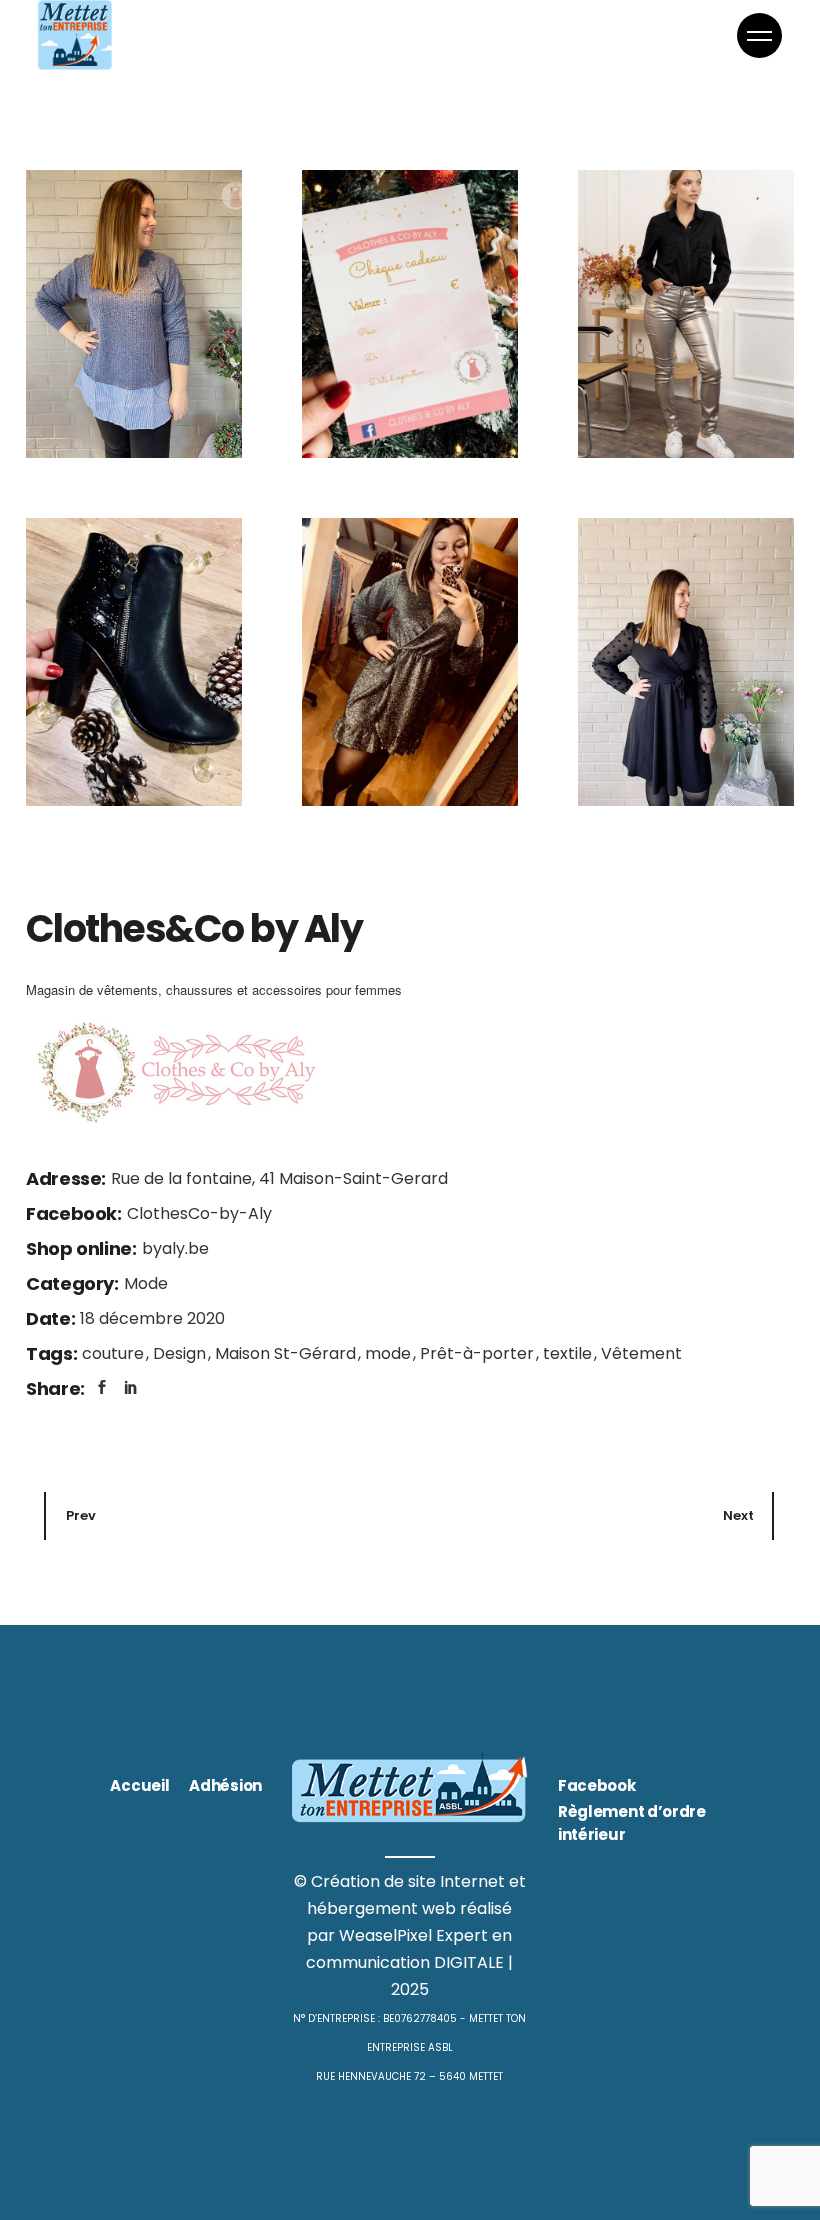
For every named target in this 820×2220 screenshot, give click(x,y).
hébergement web (381, 1908)
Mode (146, 1283)
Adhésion (225, 1785)
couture (115, 1353)
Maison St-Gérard (287, 1353)
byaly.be (175, 1248)
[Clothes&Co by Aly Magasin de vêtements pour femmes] (410, 314)
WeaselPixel (385, 1935)
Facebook (597, 1785)
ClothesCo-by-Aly (199, 1213)
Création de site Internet (408, 1881)
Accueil (139, 1785)
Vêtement (641, 1353)
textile (569, 1353)
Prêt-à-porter (479, 1353)
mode (390, 1353)
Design (181, 1353)
